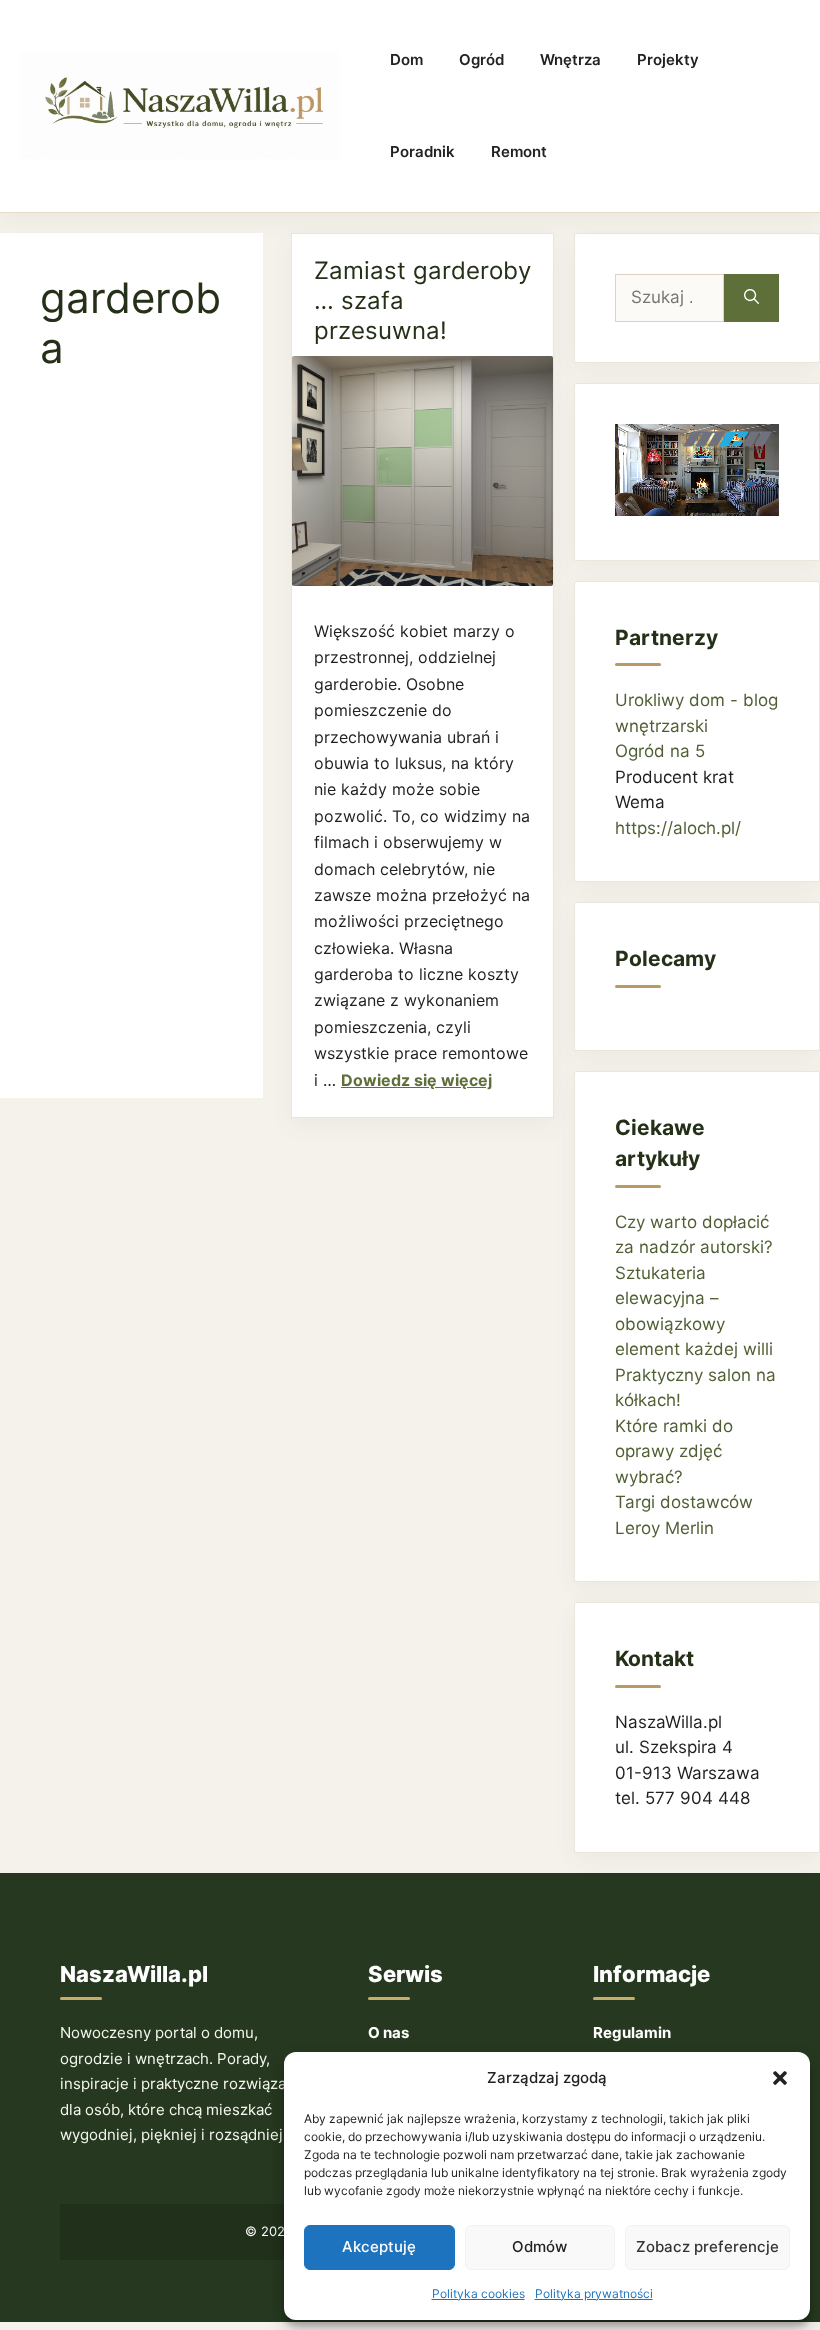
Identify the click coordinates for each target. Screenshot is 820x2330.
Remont (519, 151)
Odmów (539, 2246)
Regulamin (632, 2032)
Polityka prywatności (594, 2293)
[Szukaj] (751, 298)
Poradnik (422, 151)
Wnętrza (570, 59)
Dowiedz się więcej (416, 1080)
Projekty (668, 59)
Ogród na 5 (660, 751)
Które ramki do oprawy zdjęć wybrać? (674, 1451)
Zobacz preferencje (707, 2246)
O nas (388, 2032)
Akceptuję (379, 2246)
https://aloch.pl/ (678, 828)
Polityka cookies (478, 2293)
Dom (406, 59)
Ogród (481, 59)
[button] (780, 2078)
